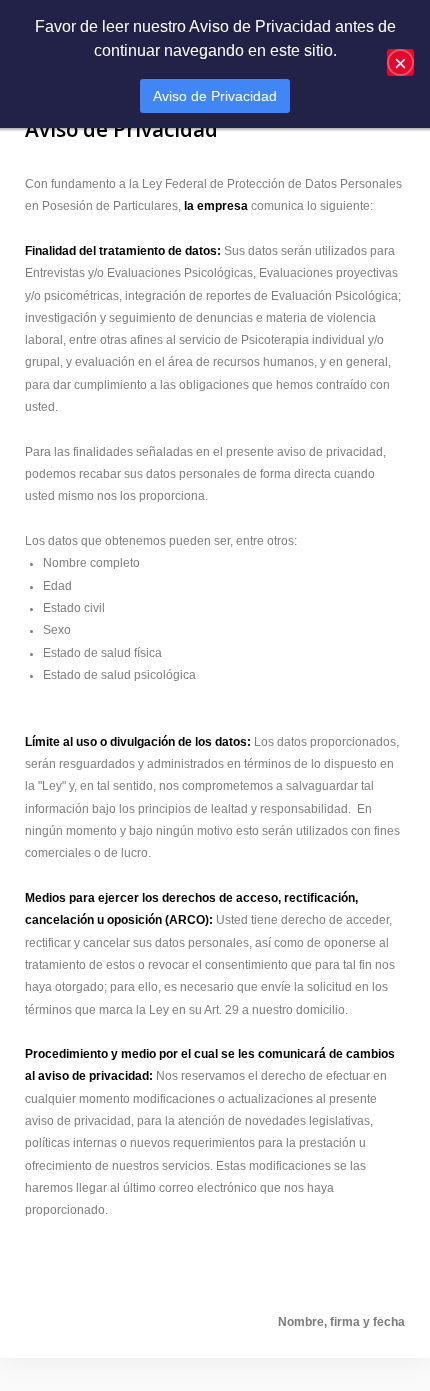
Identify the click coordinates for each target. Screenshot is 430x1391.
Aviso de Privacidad (215, 96)
